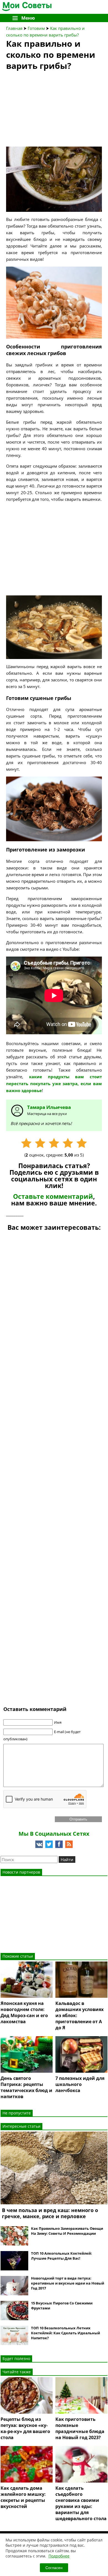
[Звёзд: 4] (68, 1143)
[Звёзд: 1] (26, 1143)
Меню (28, 18)
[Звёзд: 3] (54, 1143)
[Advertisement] (48, 110)
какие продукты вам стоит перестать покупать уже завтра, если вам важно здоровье (54, 1084)
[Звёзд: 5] (82, 1143)
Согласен (54, 2568)
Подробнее (59, 2556)
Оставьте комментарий (53, 1196)
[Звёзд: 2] (40, 1143)
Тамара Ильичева (49, 1107)
